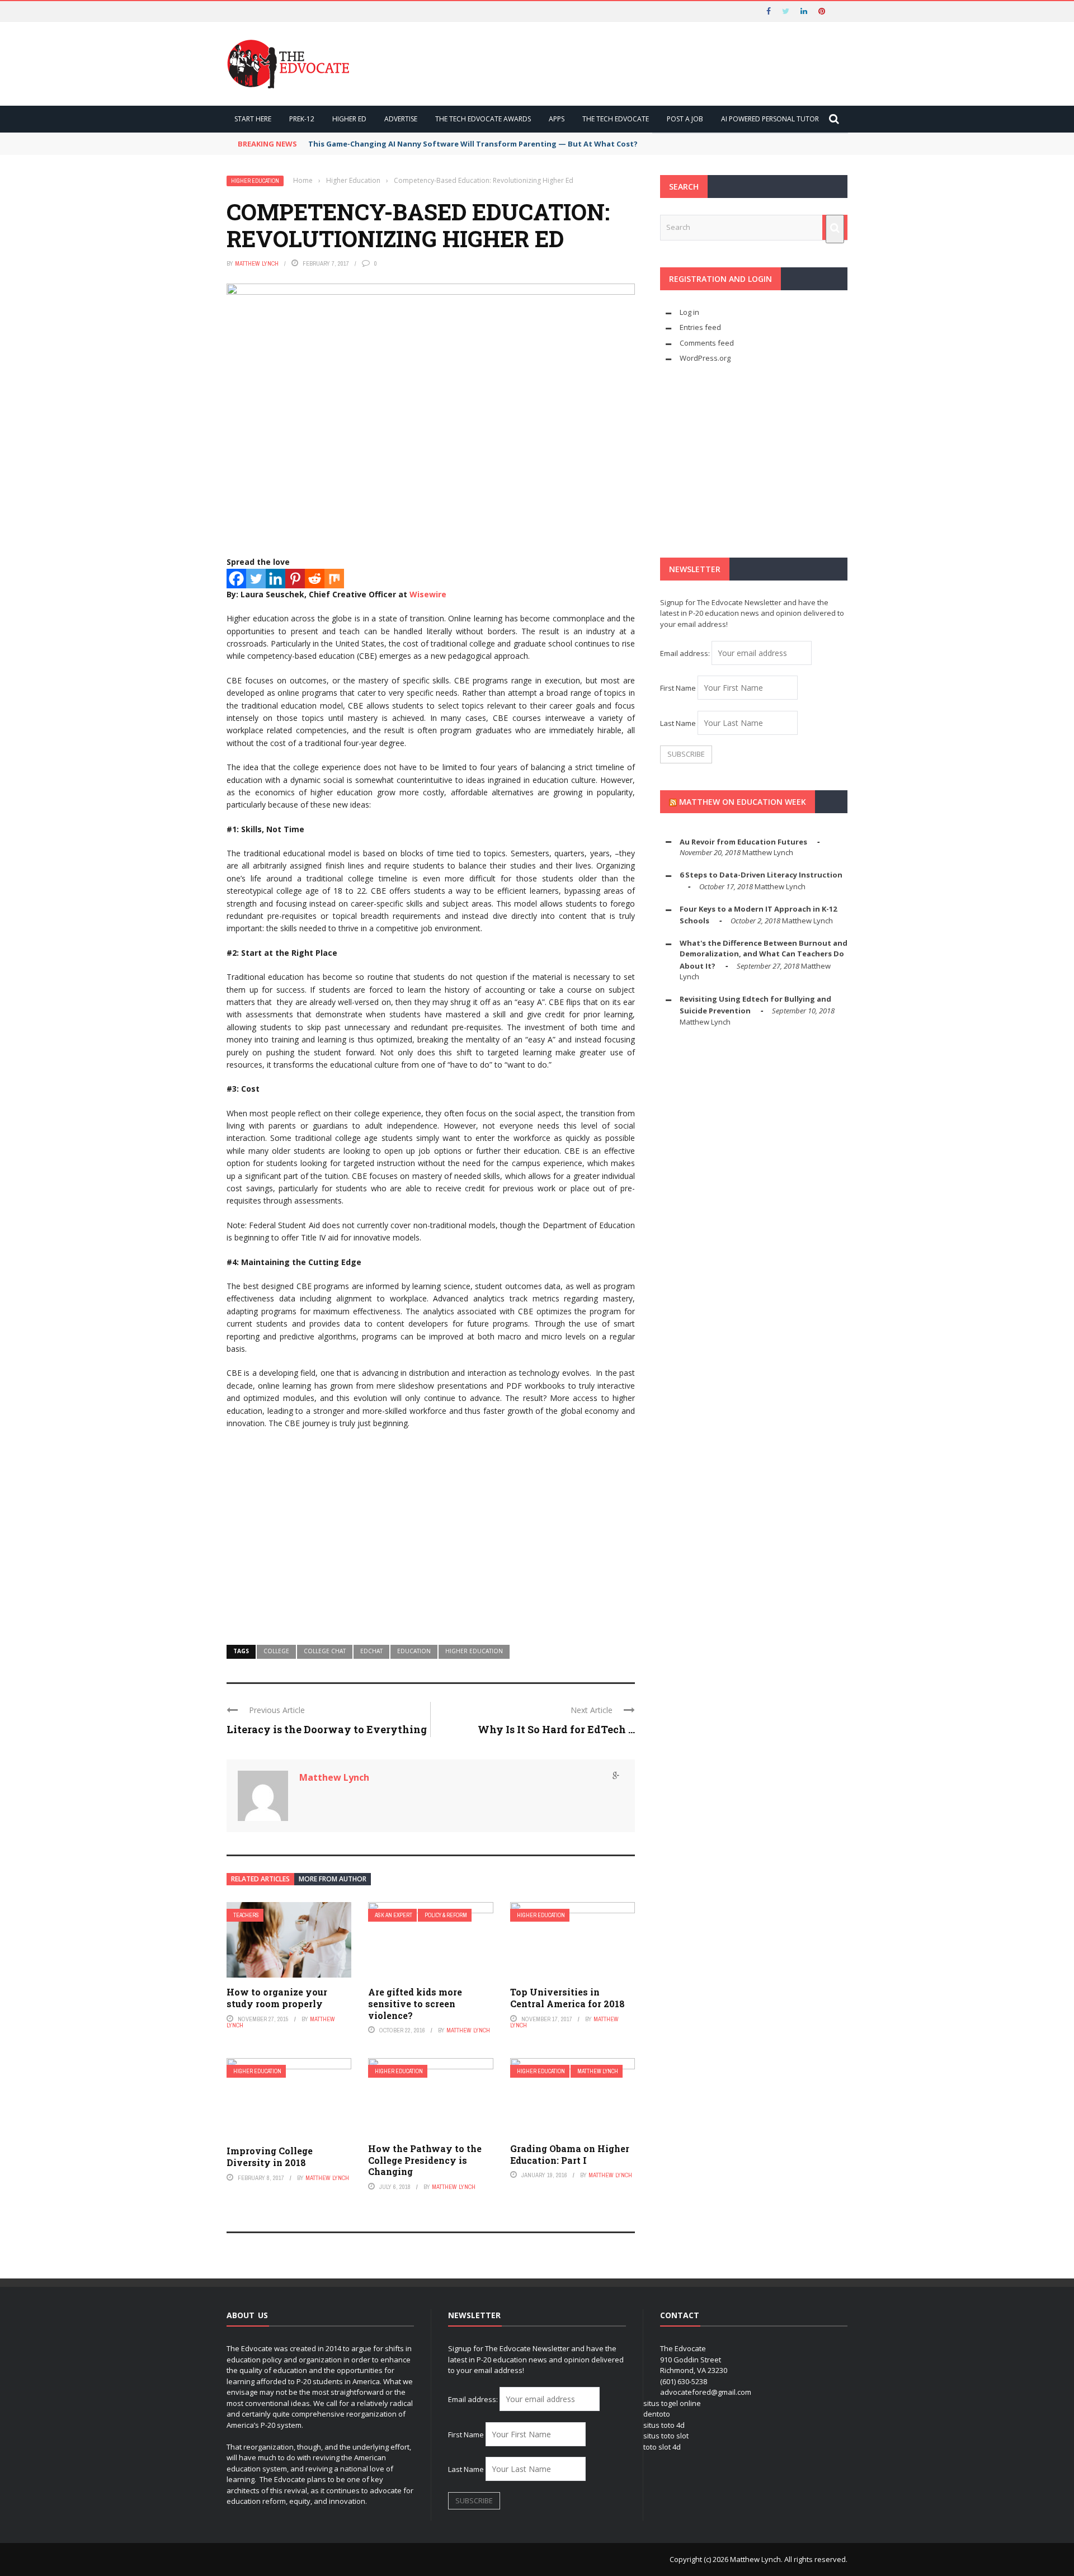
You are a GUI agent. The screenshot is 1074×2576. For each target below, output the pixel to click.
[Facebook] (236, 579)
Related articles (260, 1879)
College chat (325, 1651)
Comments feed (707, 343)
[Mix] (334, 579)
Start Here (253, 119)
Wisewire (428, 594)
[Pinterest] (295, 579)
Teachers (246, 1915)
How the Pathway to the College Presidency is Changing (425, 2160)
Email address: (686, 653)
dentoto (657, 2414)
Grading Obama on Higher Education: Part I (570, 2154)
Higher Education (255, 181)
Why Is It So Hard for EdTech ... (556, 1729)
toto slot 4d (662, 2447)
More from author (333, 1879)
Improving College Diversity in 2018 (270, 2157)
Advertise (401, 119)
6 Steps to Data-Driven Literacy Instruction (761, 875)
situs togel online (672, 2403)
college (276, 1651)
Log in (689, 312)
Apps (557, 119)
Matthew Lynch (257, 263)
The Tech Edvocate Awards (483, 119)
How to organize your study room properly (277, 1998)
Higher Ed (349, 119)
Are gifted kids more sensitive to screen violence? (415, 2004)
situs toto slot (666, 2436)
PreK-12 (302, 119)
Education (414, 1651)
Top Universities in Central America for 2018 (567, 1998)
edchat (371, 1651)
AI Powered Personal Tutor (770, 119)
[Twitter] (256, 579)
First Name (678, 688)
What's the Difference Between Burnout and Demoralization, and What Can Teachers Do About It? (764, 954)
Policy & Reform (446, 1915)
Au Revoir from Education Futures (743, 842)
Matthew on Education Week (743, 802)
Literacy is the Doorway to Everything (327, 1729)
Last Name (678, 723)
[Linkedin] (275, 579)
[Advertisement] (431, 1544)
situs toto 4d (664, 2425)
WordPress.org (705, 358)
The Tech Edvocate (616, 119)
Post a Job (685, 119)
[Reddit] (315, 579)
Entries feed (700, 327)
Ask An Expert (394, 1915)
